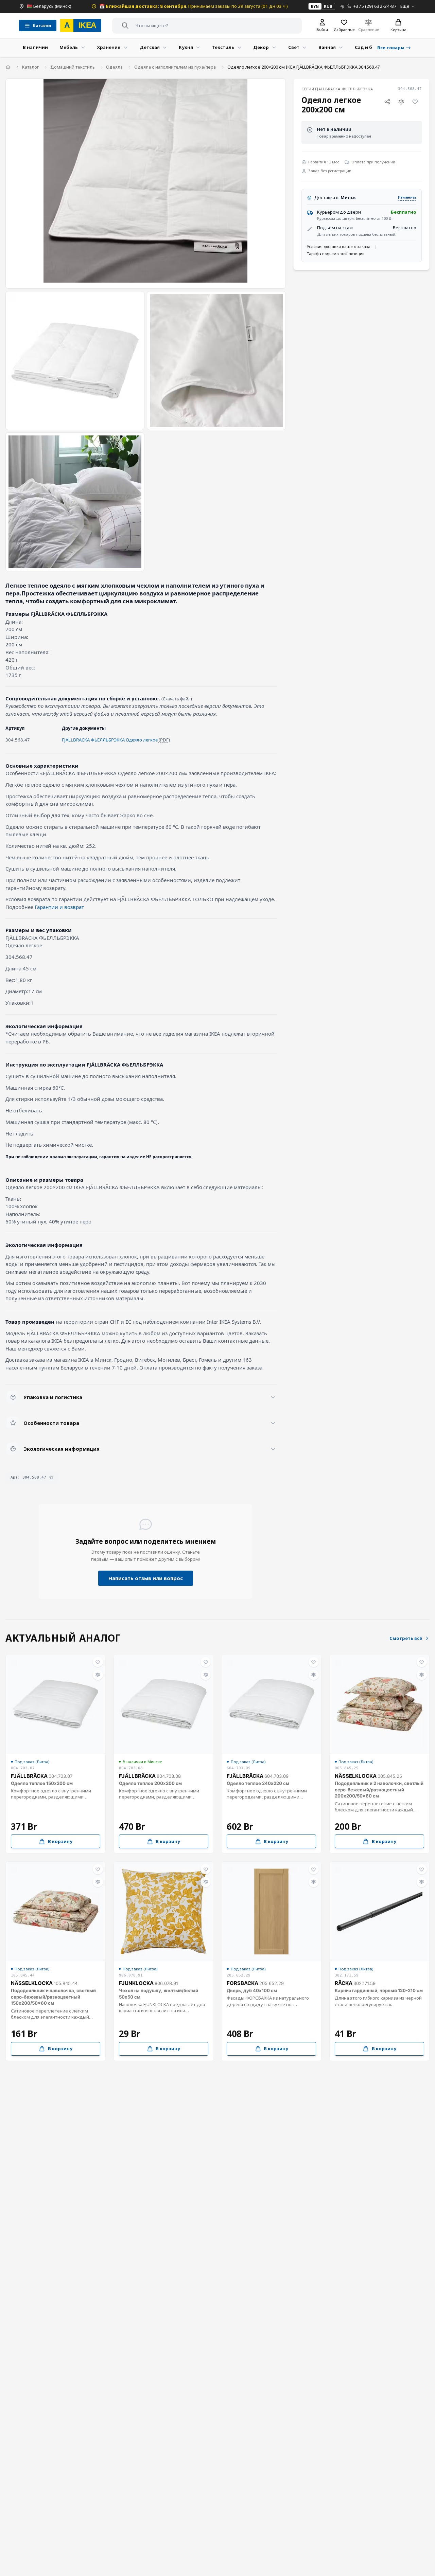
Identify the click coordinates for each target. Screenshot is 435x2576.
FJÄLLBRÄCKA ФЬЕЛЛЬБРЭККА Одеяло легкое (110, 740)
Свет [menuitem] (294, 47)
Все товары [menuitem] (391, 48)
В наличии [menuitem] (35, 47)
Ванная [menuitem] (327, 47)
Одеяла (114, 67)
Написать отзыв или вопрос (146, 1578)
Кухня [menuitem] (186, 47)
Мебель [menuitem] (69, 47)
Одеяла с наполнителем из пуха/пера (175, 67)
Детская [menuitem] (150, 47)
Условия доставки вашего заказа (339, 246)
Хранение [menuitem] (109, 47)
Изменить (407, 197)
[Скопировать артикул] (51, 1477)
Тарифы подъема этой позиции (336, 254)
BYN (315, 6)
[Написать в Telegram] (342, 6)
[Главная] (8, 67)
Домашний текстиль (73, 67)
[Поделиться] (387, 102)
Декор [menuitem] (261, 47)
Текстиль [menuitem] (223, 47)
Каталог (30, 67)
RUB (328, 6)
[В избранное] (415, 102)
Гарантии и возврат (59, 907)
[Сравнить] (401, 102)
